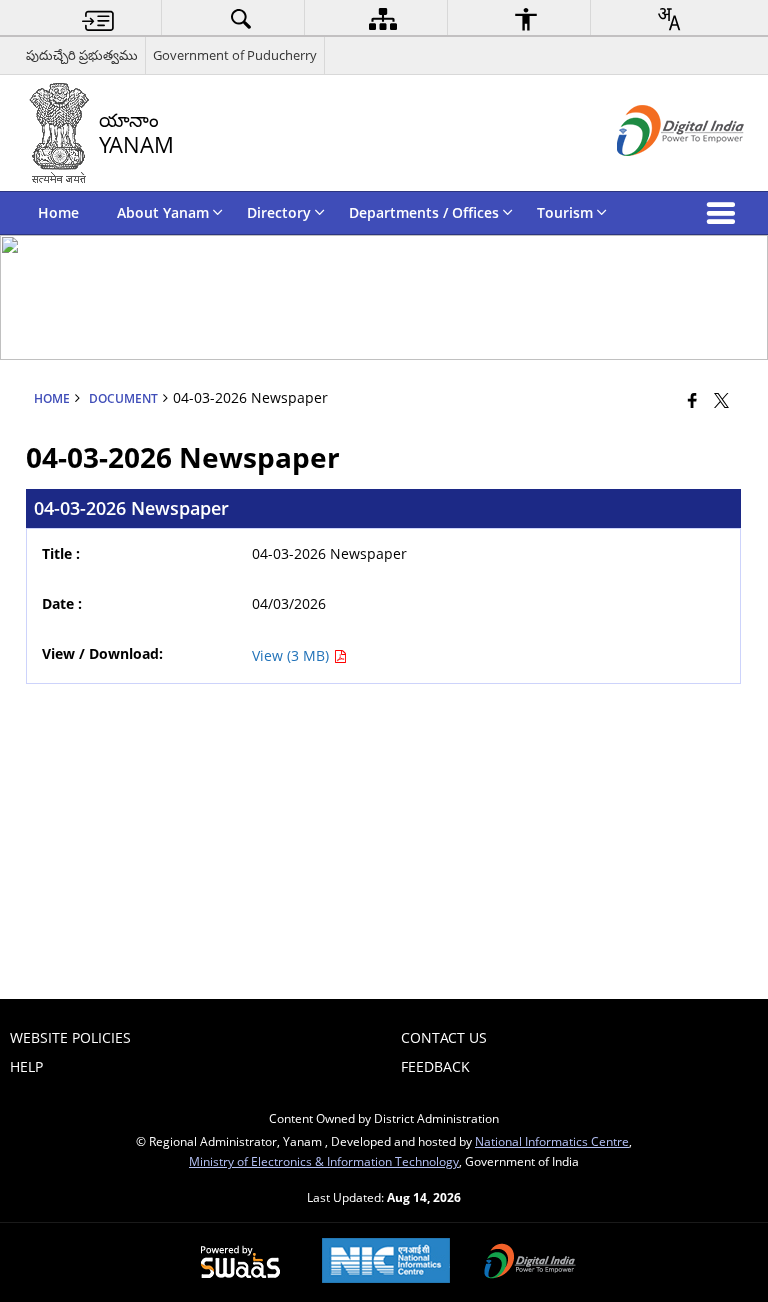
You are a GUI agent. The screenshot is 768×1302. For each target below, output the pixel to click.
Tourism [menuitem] (565, 212)
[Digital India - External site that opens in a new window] (655, 172)
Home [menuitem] (58, 212)
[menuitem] (98, 18)
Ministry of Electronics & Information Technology (324, 1161)
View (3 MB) (292, 655)
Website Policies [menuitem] (70, 1037)
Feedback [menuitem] (435, 1066)
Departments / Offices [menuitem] (424, 212)
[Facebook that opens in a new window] (692, 400)
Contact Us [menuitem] (444, 1037)
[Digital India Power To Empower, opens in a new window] (530, 1263)
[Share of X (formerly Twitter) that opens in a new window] (721, 400)
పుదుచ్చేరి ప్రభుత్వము (82, 55)
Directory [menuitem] (279, 212)
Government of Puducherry (235, 55)
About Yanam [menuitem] (163, 212)
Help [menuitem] (26, 1066)
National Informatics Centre (552, 1141)
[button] (725, 213)
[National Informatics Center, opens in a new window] (386, 1262)
